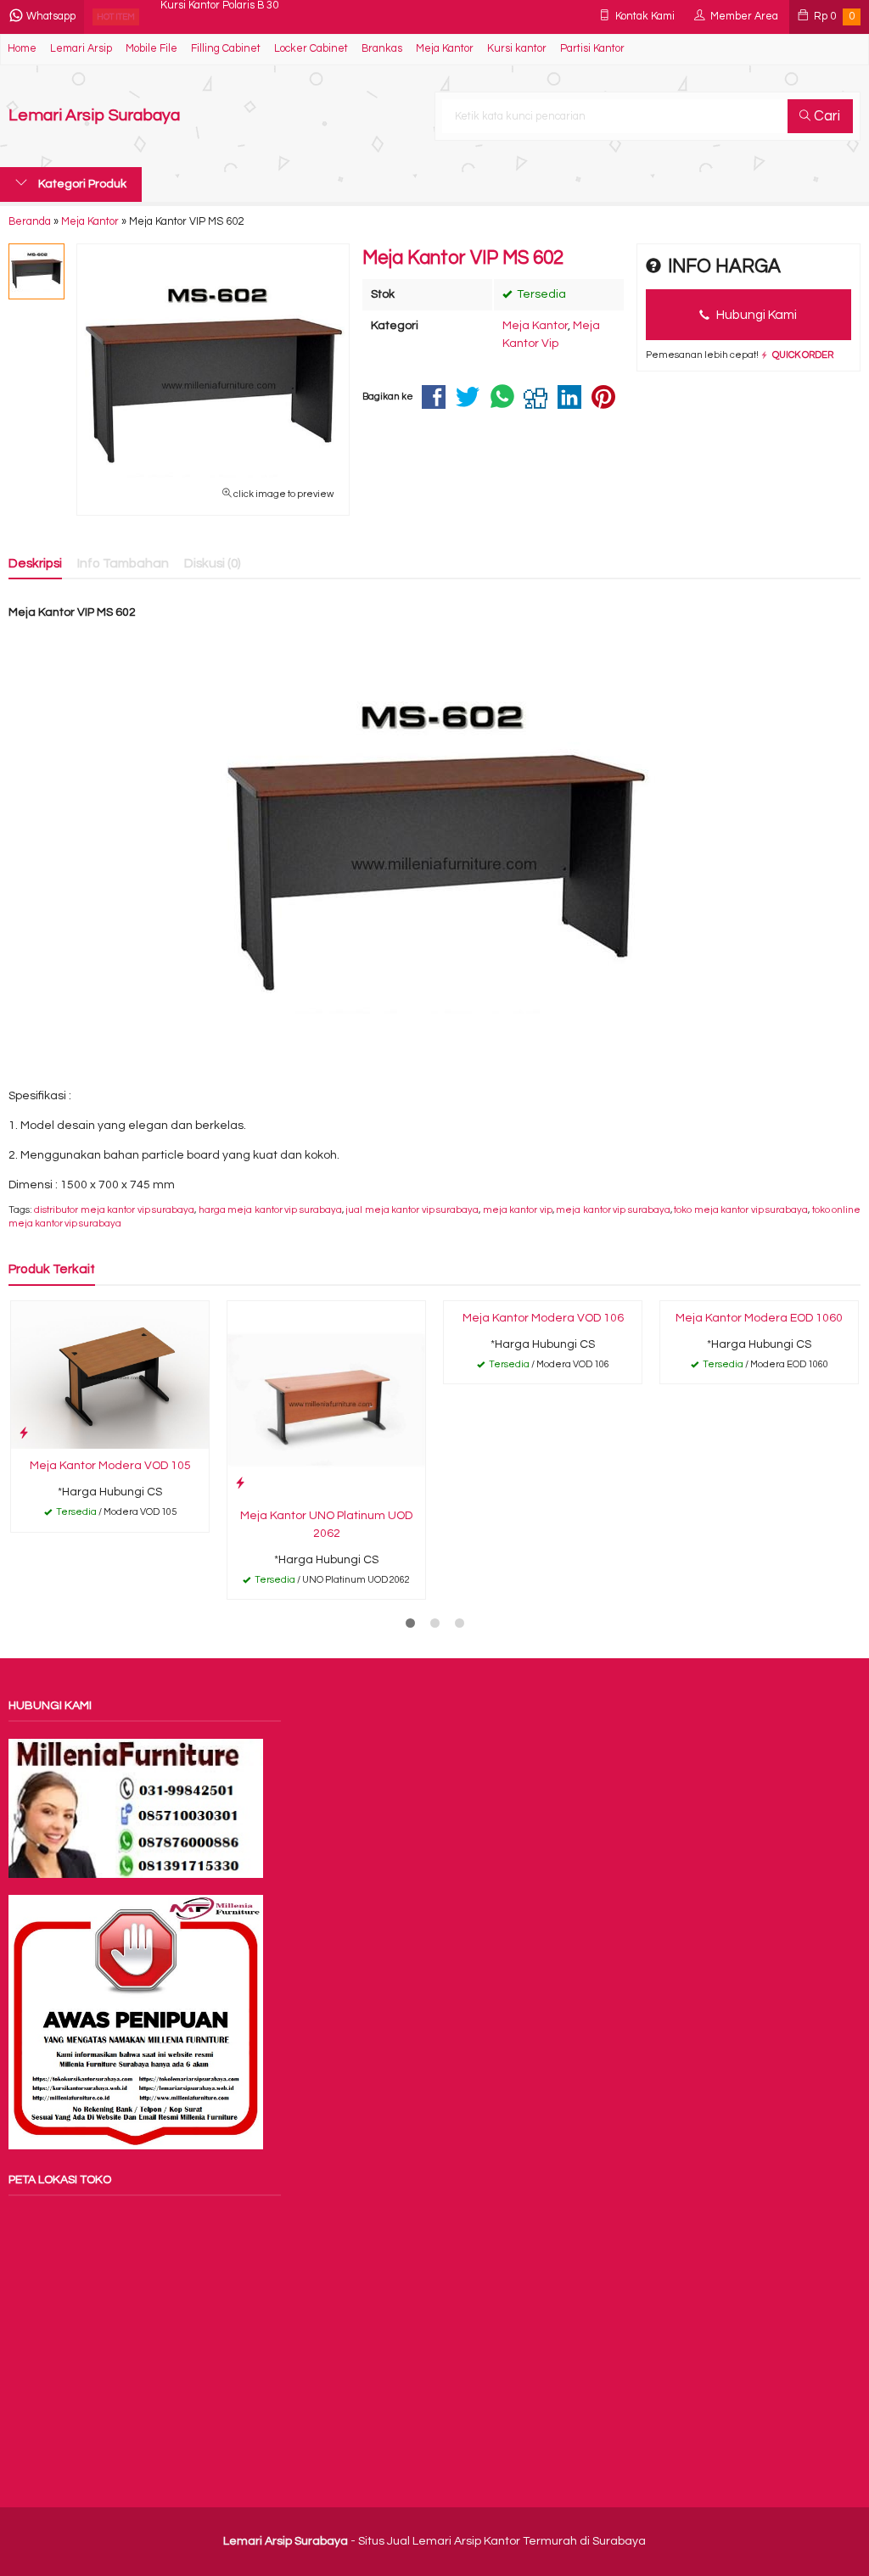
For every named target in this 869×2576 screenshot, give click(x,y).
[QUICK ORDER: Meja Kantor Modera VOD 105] (24, 1433)
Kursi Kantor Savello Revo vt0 (231, 17)
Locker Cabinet (311, 49)
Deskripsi (35, 563)
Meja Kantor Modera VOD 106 (543, 1318)
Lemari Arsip (81, 49)
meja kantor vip (518, 1210)
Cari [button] (825, 116)
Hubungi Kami (755, 315)
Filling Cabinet (226, 49)
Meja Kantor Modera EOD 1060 (759, 1318)
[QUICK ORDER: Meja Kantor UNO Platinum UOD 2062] (240, 1483)
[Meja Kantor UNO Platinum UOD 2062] (326, 1400)
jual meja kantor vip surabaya (412, 1210)
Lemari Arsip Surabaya (94, 116)
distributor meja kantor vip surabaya (114, 1210)
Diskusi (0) (213, 563)
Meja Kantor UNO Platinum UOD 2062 (326, 1525)
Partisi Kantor (592, 49)
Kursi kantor (517, 49)
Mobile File (151, 49)
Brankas (382, 49)
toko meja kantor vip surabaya (741, 1210)
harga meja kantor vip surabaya (270, 1210)
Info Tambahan (123, 563)
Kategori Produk (81, 184)
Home (22, 49)
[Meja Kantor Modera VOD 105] (110, 1374)
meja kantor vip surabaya (613, 1210)
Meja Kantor (445, 49)
